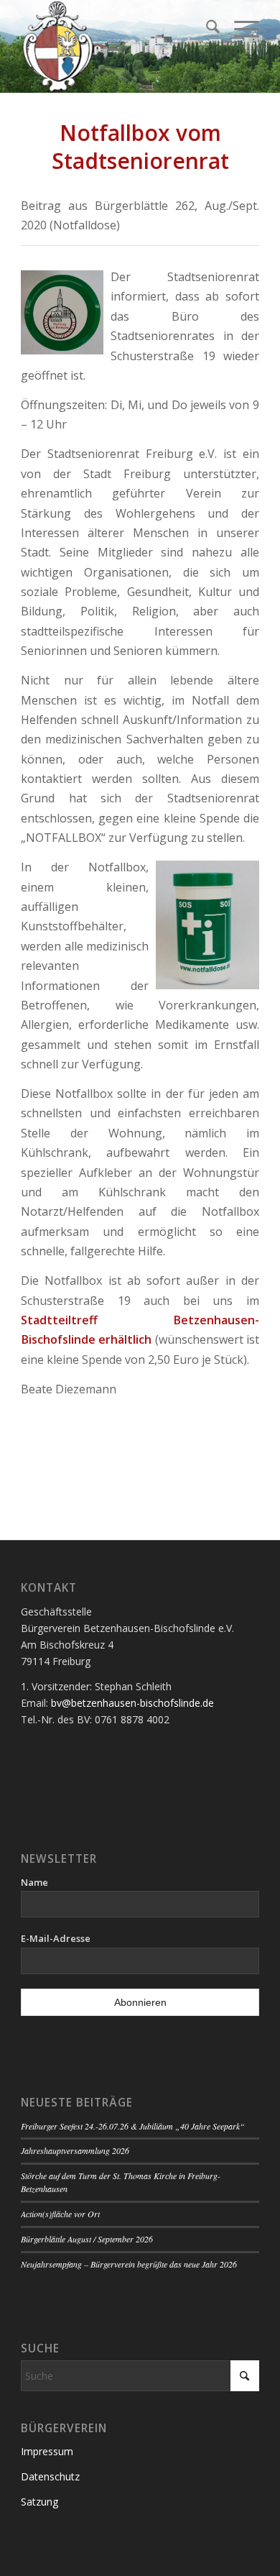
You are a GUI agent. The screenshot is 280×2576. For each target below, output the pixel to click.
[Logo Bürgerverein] (116, 47)
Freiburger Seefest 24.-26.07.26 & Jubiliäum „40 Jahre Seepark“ (133, 2126)
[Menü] (239, 29)
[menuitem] (206, 29)
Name (34, 1882)
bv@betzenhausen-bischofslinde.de (132, 1703)
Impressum (47, 2451)
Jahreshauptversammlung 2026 (75, 2150)
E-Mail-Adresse (56, 1938)
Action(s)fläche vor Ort (60, 2214)
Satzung (39, 2502)
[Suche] (206, 29)
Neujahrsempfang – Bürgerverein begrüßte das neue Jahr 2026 (129, 2264)
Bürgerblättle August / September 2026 (87, 2239)
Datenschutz (50, 2476)
